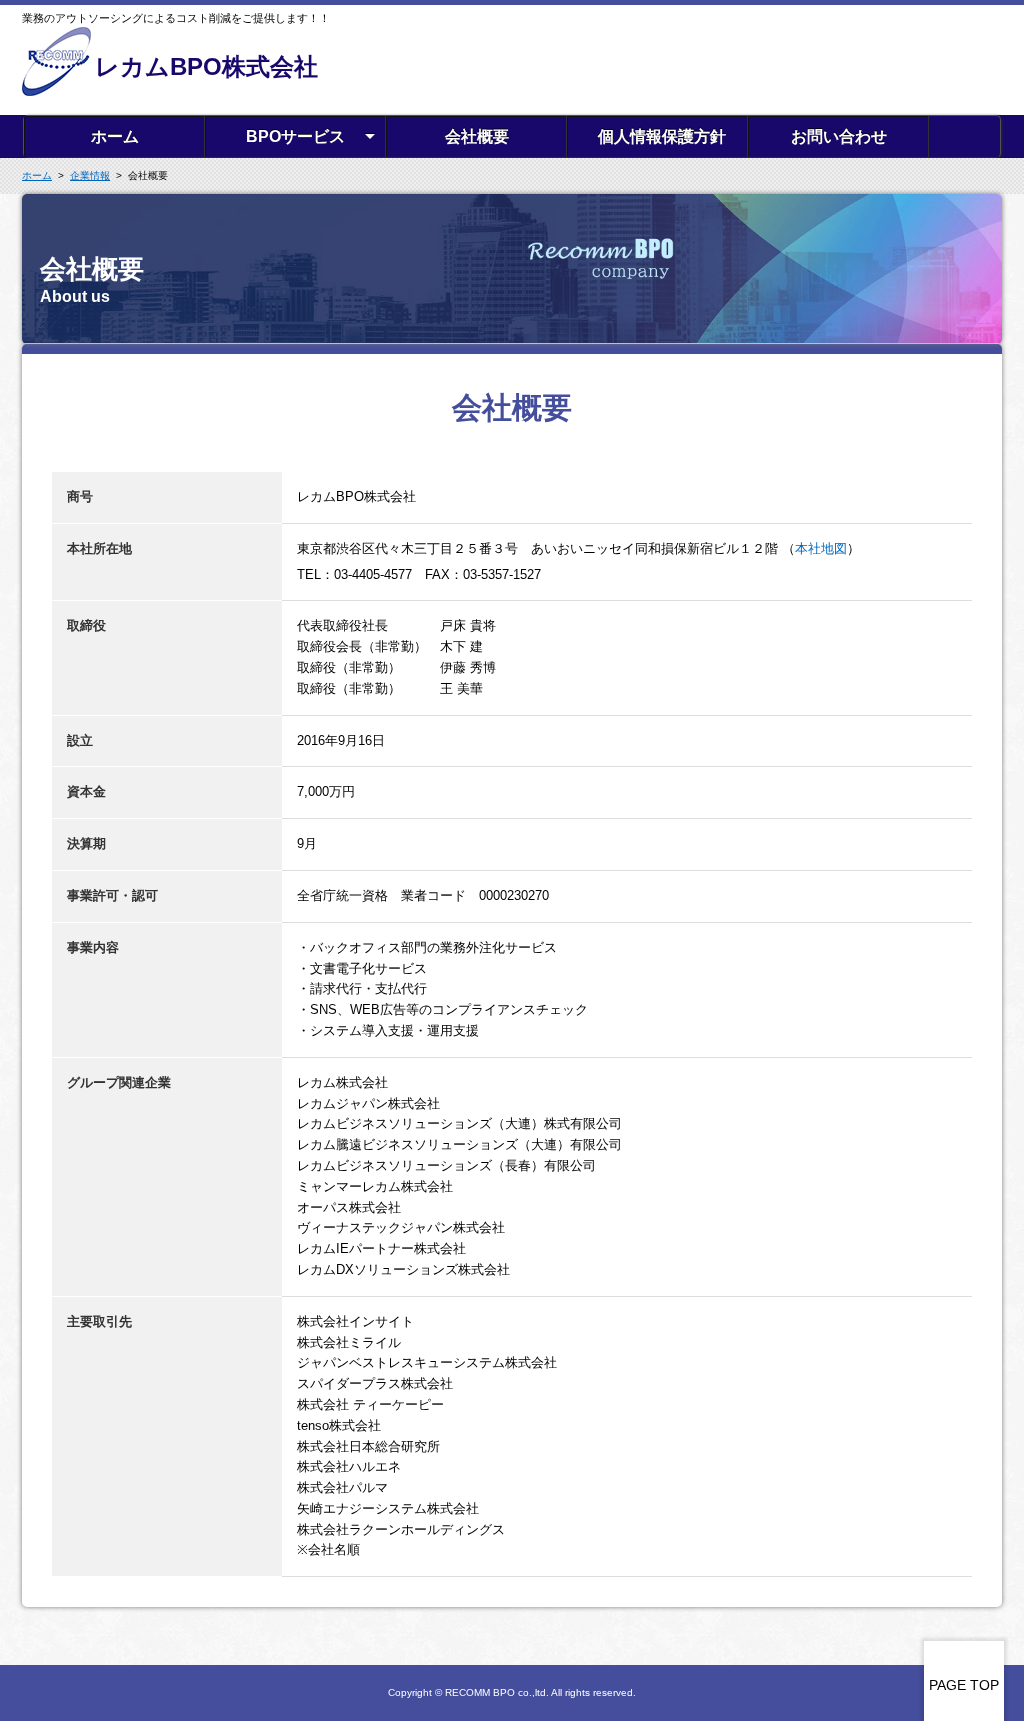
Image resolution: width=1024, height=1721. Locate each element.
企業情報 (90, 175)
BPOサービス (295, 136)
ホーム (115, 136)
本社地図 (821, 548)
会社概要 (477, 136)
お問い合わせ (839, 136)
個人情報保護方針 (662, 136)
